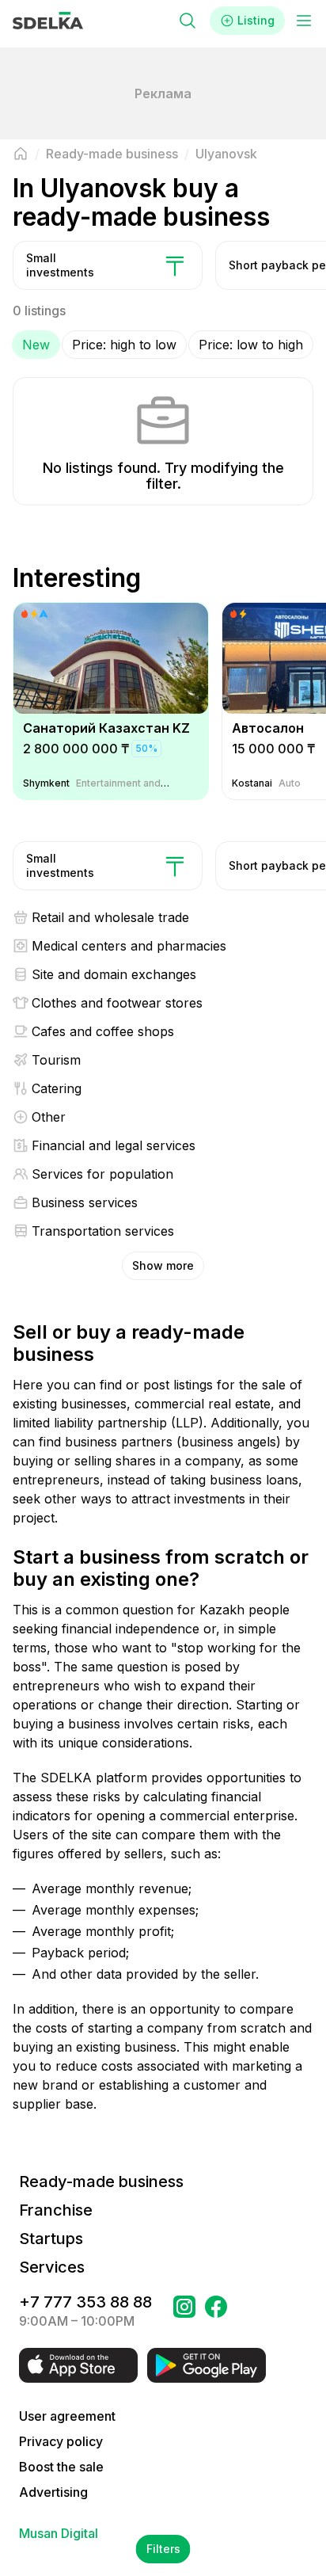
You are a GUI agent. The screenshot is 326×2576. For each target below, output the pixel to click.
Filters (163, 2549)
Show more (163, 1265)
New (36, 345)
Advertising (53, 2492)
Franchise (56, 2210)
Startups (51, 2239)
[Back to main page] (21, 154)
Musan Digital (59, 2533)
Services (52, 2267)
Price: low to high (251, 345)
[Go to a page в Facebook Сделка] (216, 2311)
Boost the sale (61, 2467)
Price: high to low (124, 345)
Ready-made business (101, 2182)
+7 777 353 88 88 (85, 2302)
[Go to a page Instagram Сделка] (184, 2311)
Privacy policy (61, 2441)
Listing (256, 20)
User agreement (67, 2416)
